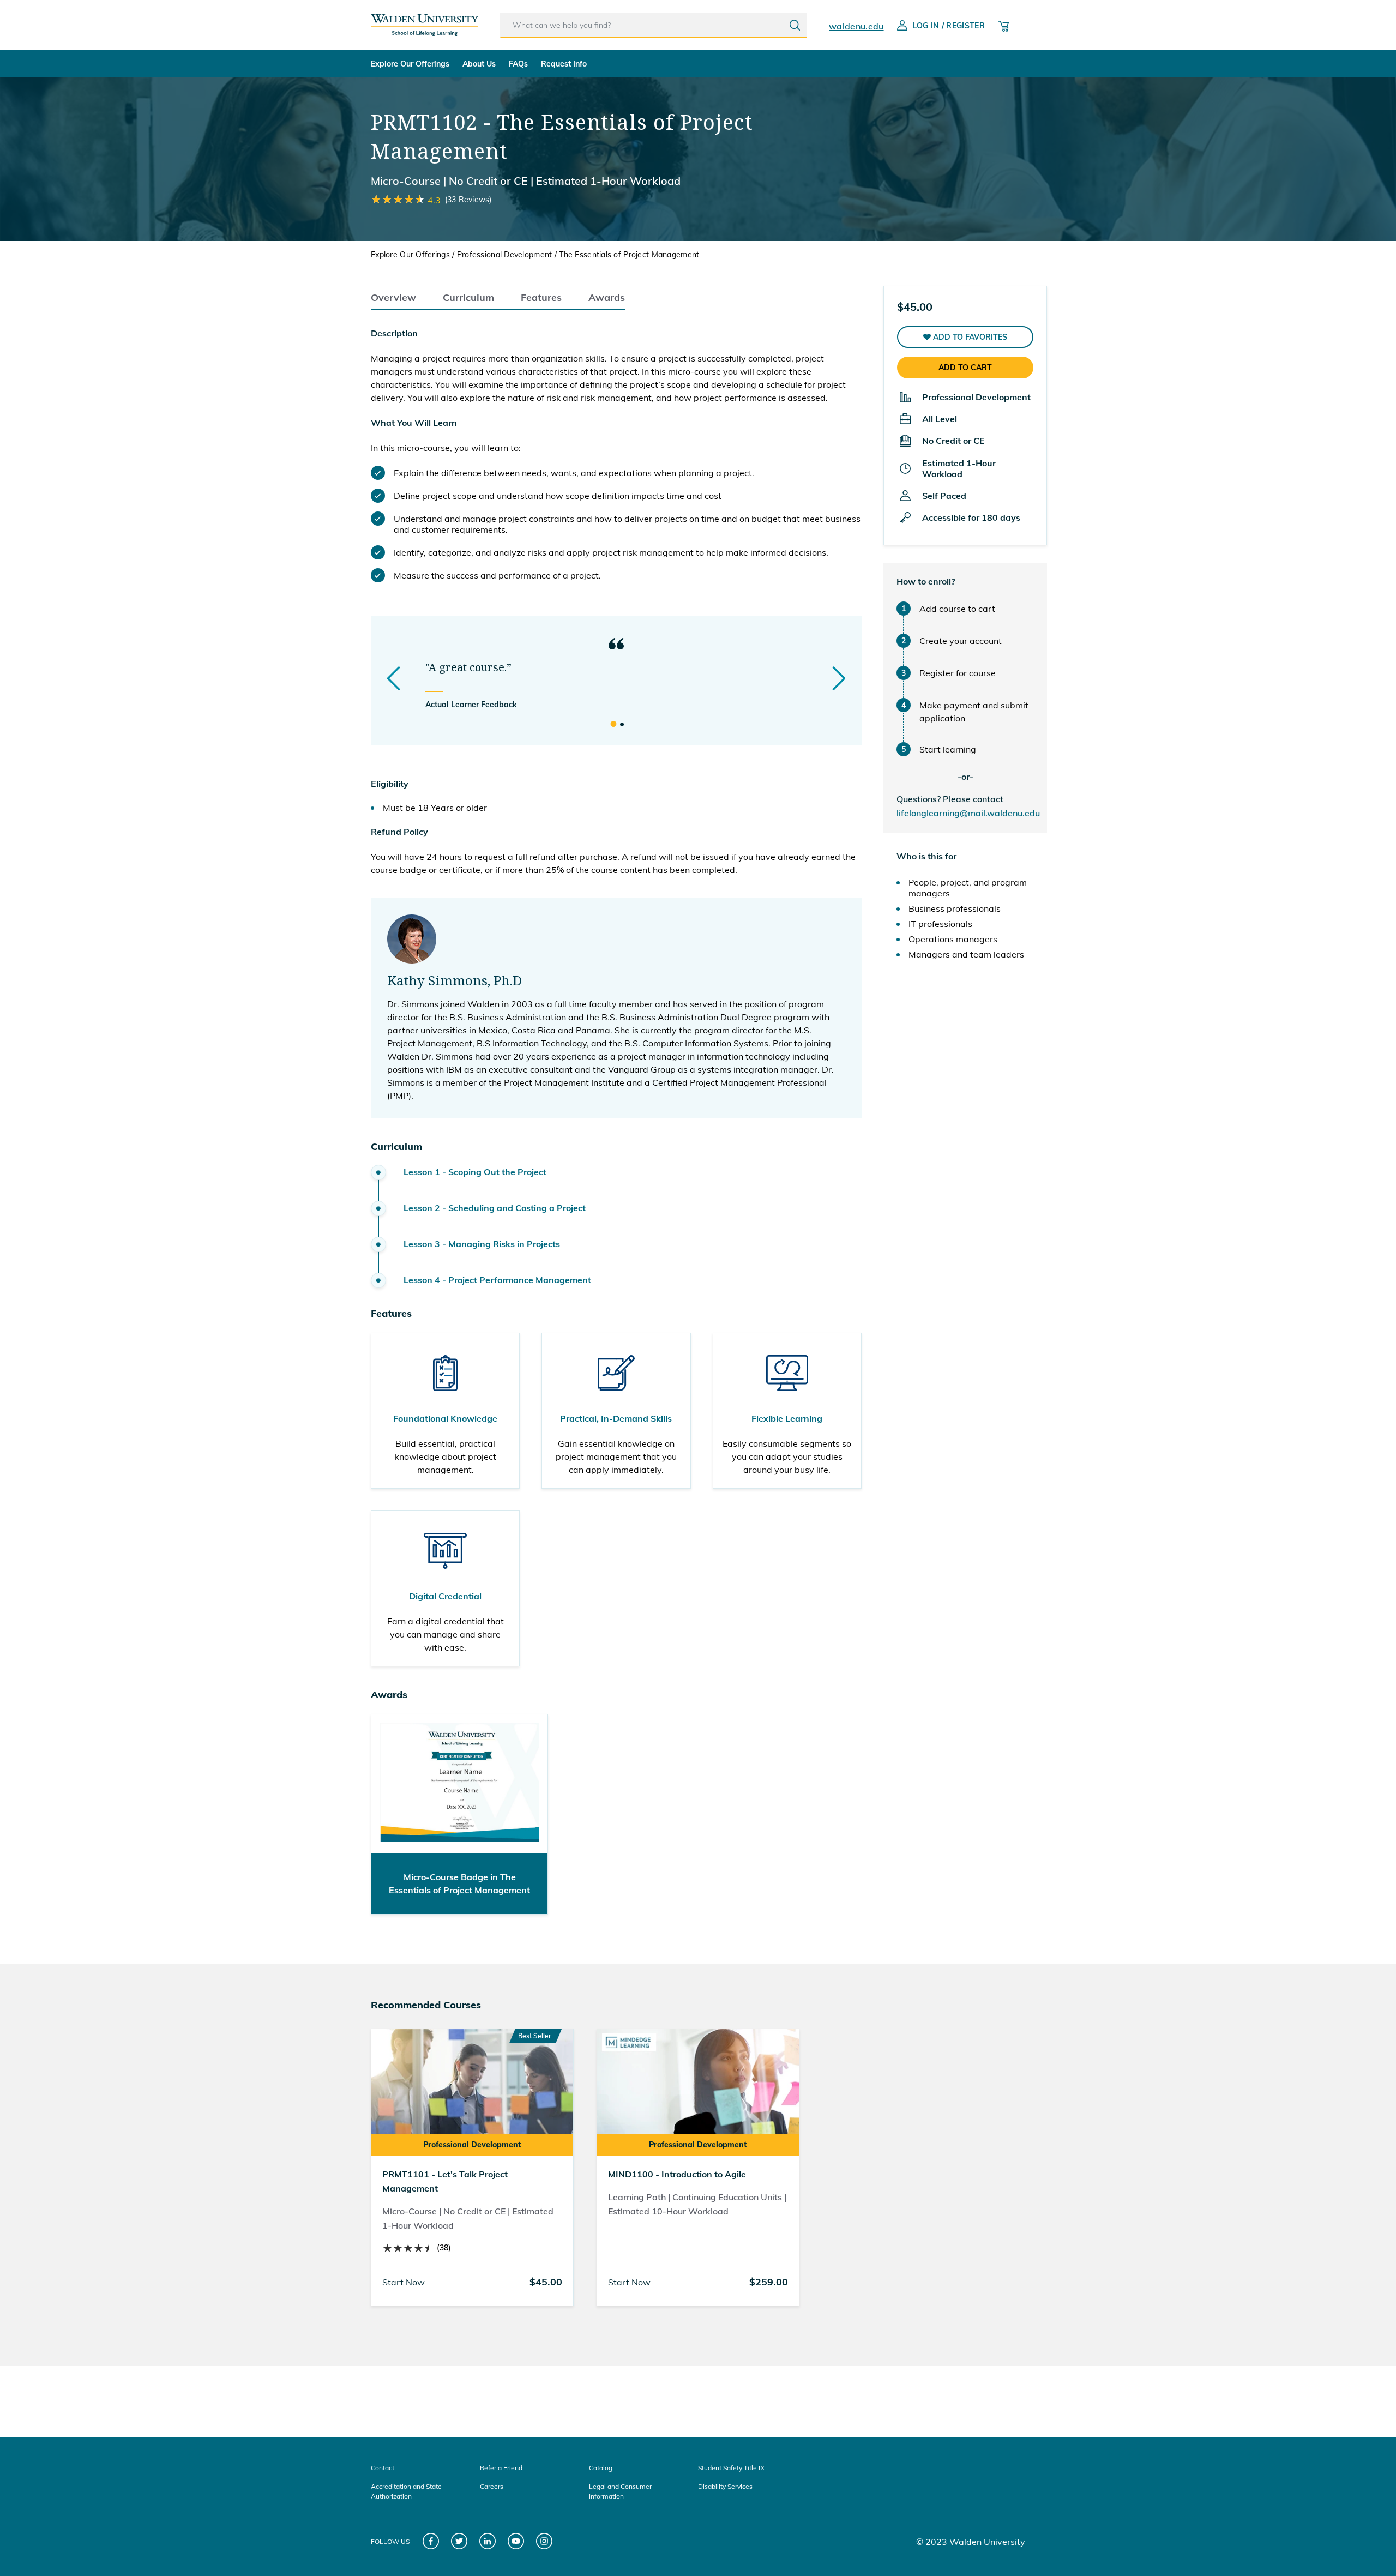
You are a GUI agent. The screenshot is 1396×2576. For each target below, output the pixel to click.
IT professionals (940, 924)
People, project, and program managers (968, 888)
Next (839, 678)
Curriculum (468, 297)
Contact (383, 2468)
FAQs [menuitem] (518, 64)
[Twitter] (459, 2541)
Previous (394, 678)
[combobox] (654, 25)
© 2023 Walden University (971, 2542)
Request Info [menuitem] (564, 64)
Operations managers (953, 939)
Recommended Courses (426, 2005)
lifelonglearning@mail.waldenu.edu (968, 813)
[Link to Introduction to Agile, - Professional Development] (698, 2091)
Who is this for (926, 856)
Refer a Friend (501, 2468)
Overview (393, 297)
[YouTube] (516, 2541)
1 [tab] (613, 725)
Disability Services (725, 2486)
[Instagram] (544, 2541)
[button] (965, 337)
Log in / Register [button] (949, 26)
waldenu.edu (856, 26)
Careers (492, 2486)
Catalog (601, 2468)
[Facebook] (431, 2541)
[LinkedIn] (488, 2541)
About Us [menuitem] (479, 64)
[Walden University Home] (425, 21)
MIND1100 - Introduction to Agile (677, 2174)
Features (541, 297)
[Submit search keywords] (795, 25)
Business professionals (955, 908)
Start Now (404, 2282)
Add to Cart (965, 368)
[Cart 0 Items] (1003, 25)
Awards (607, 297)
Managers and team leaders (966, 954)
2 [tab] (622, 725)
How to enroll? (926, 581)
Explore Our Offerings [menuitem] (410, 64)
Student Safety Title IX (731, 2468)
